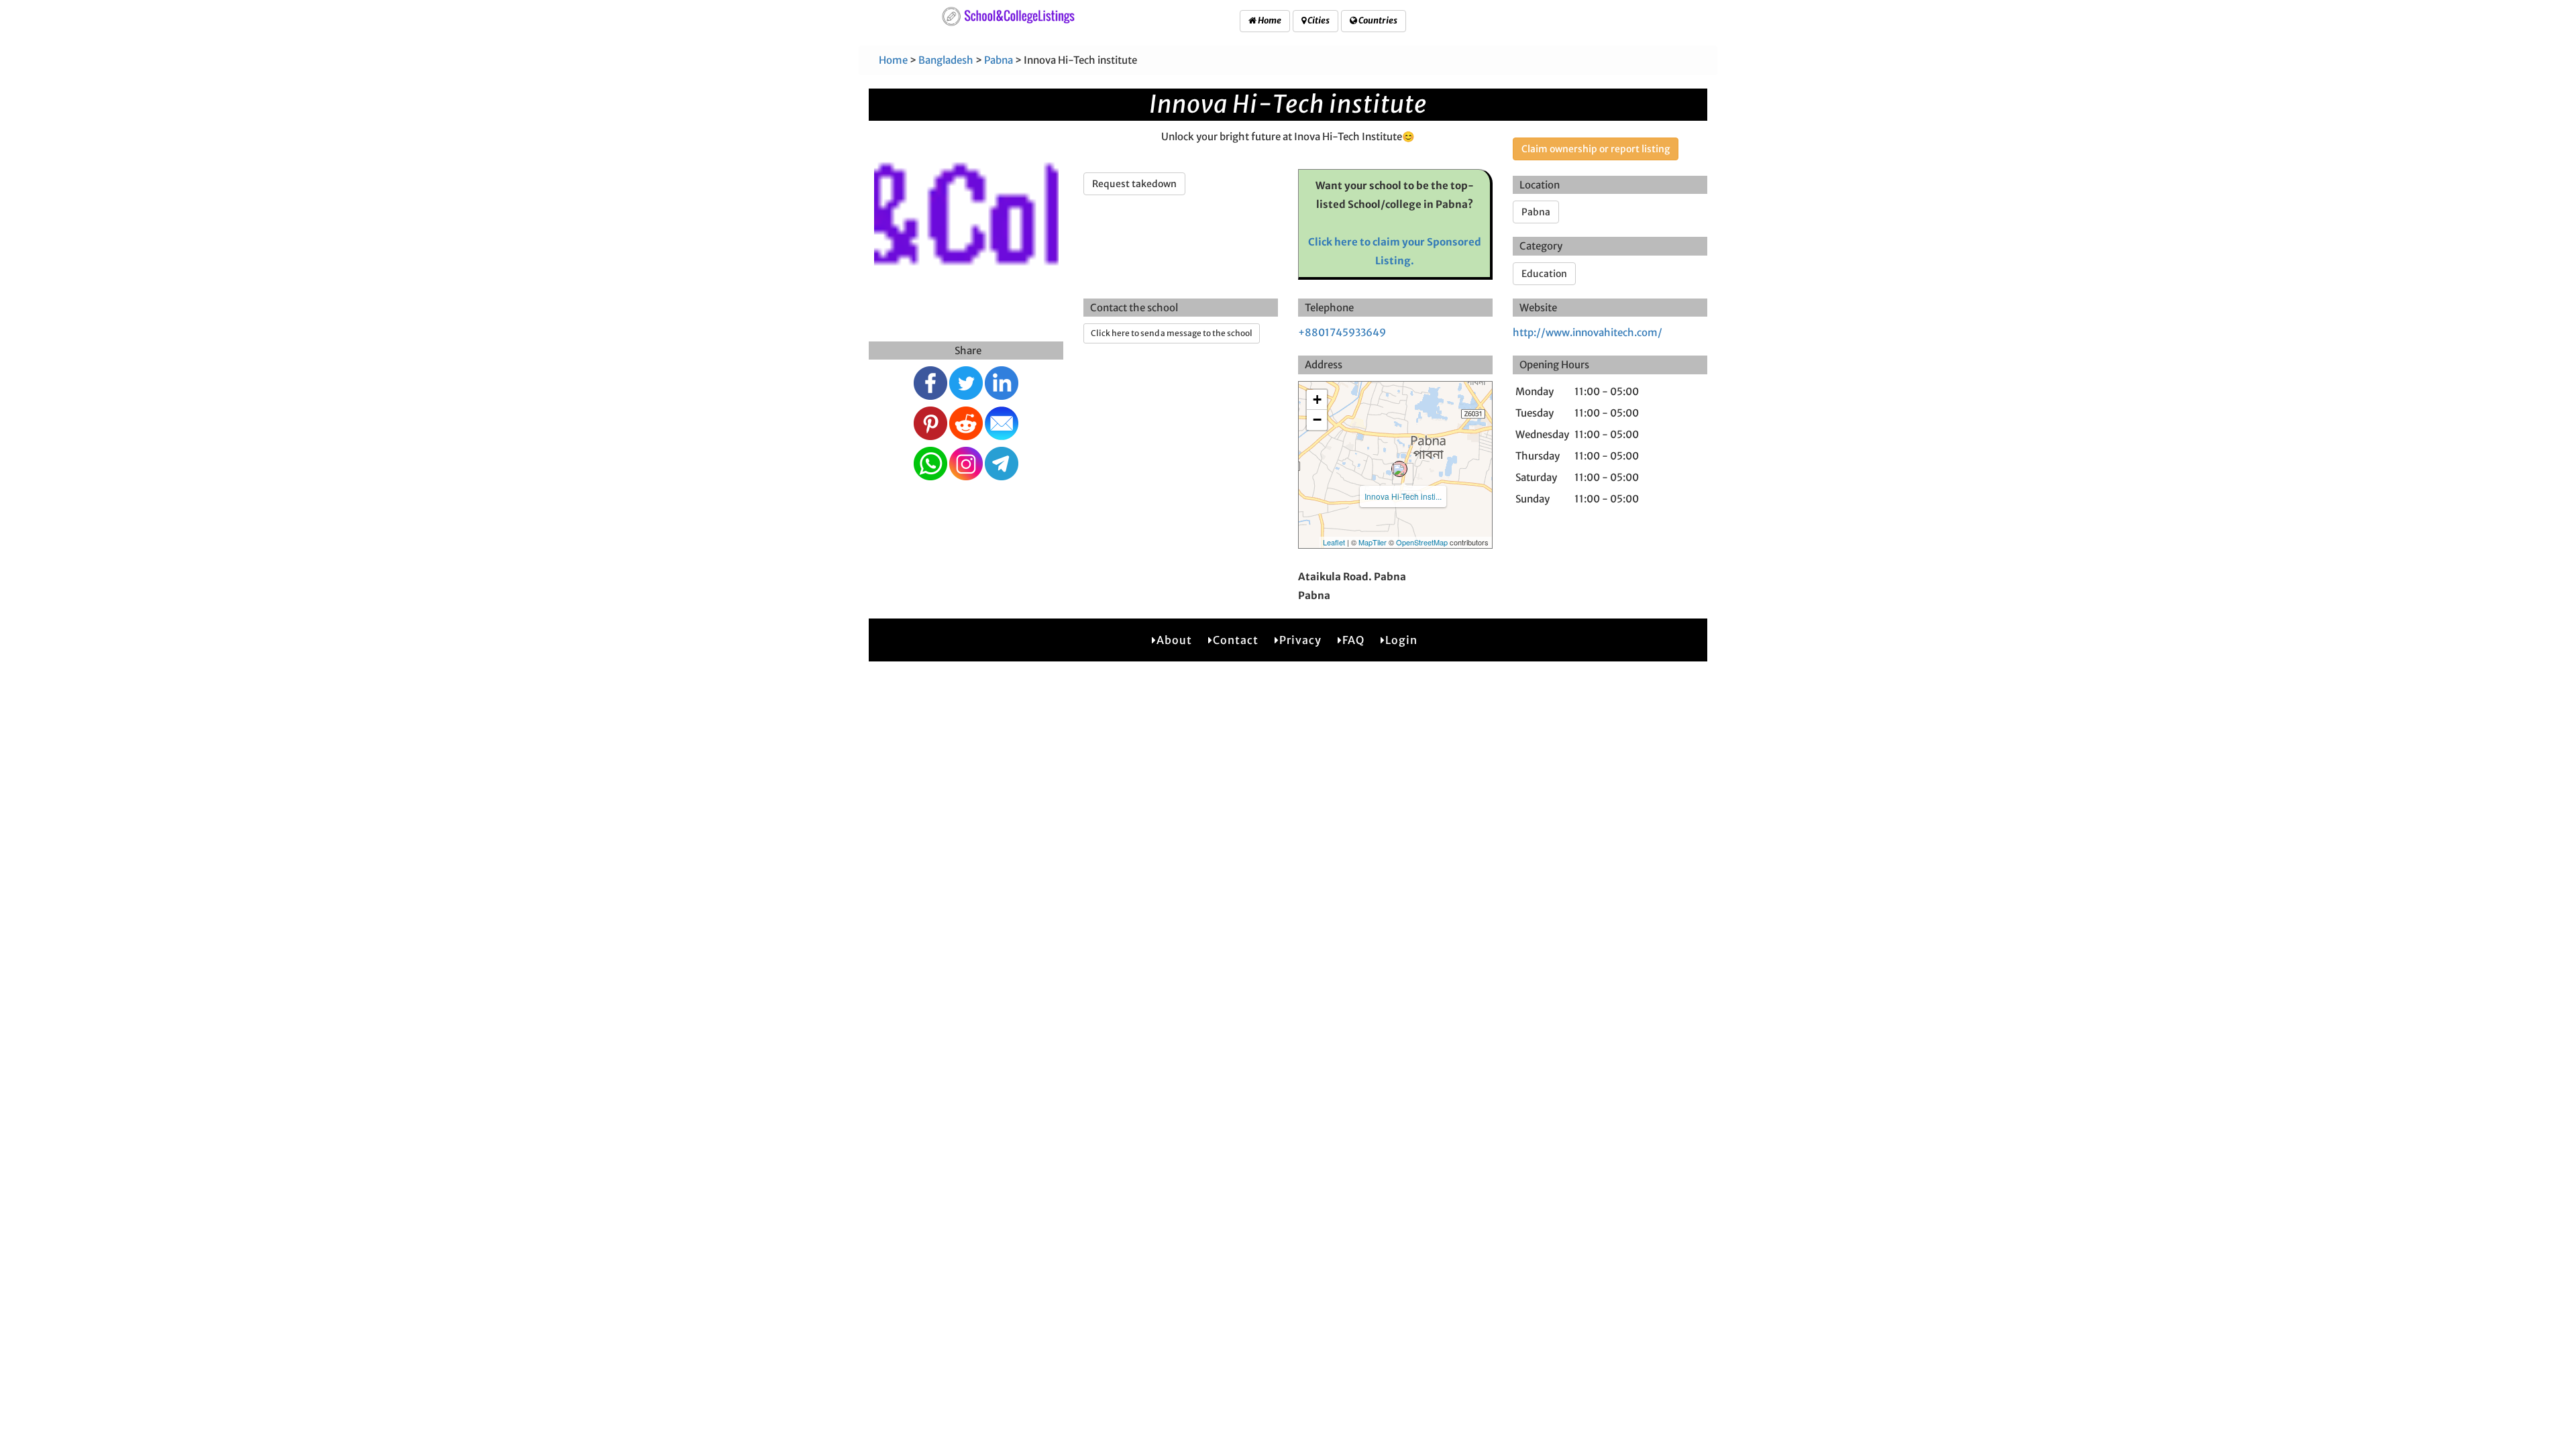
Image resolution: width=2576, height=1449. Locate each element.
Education (1544, 274)
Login (1401, 640)
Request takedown (1134, 184)
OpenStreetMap (1422, 542)
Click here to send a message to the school (1172, 333)
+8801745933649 (1342, 332)
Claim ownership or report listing (1596, 149)
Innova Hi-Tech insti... (1403, 496)
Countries (1377, 20)
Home (1269, 20)
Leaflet (1334, 542)
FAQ (1353, 640)
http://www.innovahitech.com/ (1588, 332)
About (1174, 640)
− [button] (1317, 420)
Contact (1236, 640)
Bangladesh (946, 60)
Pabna (999, 60)
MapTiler (1373, 542)
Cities (1318, 20)
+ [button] (1317, 399)
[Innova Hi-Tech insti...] (1399, 469)
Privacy (1300, 640)
